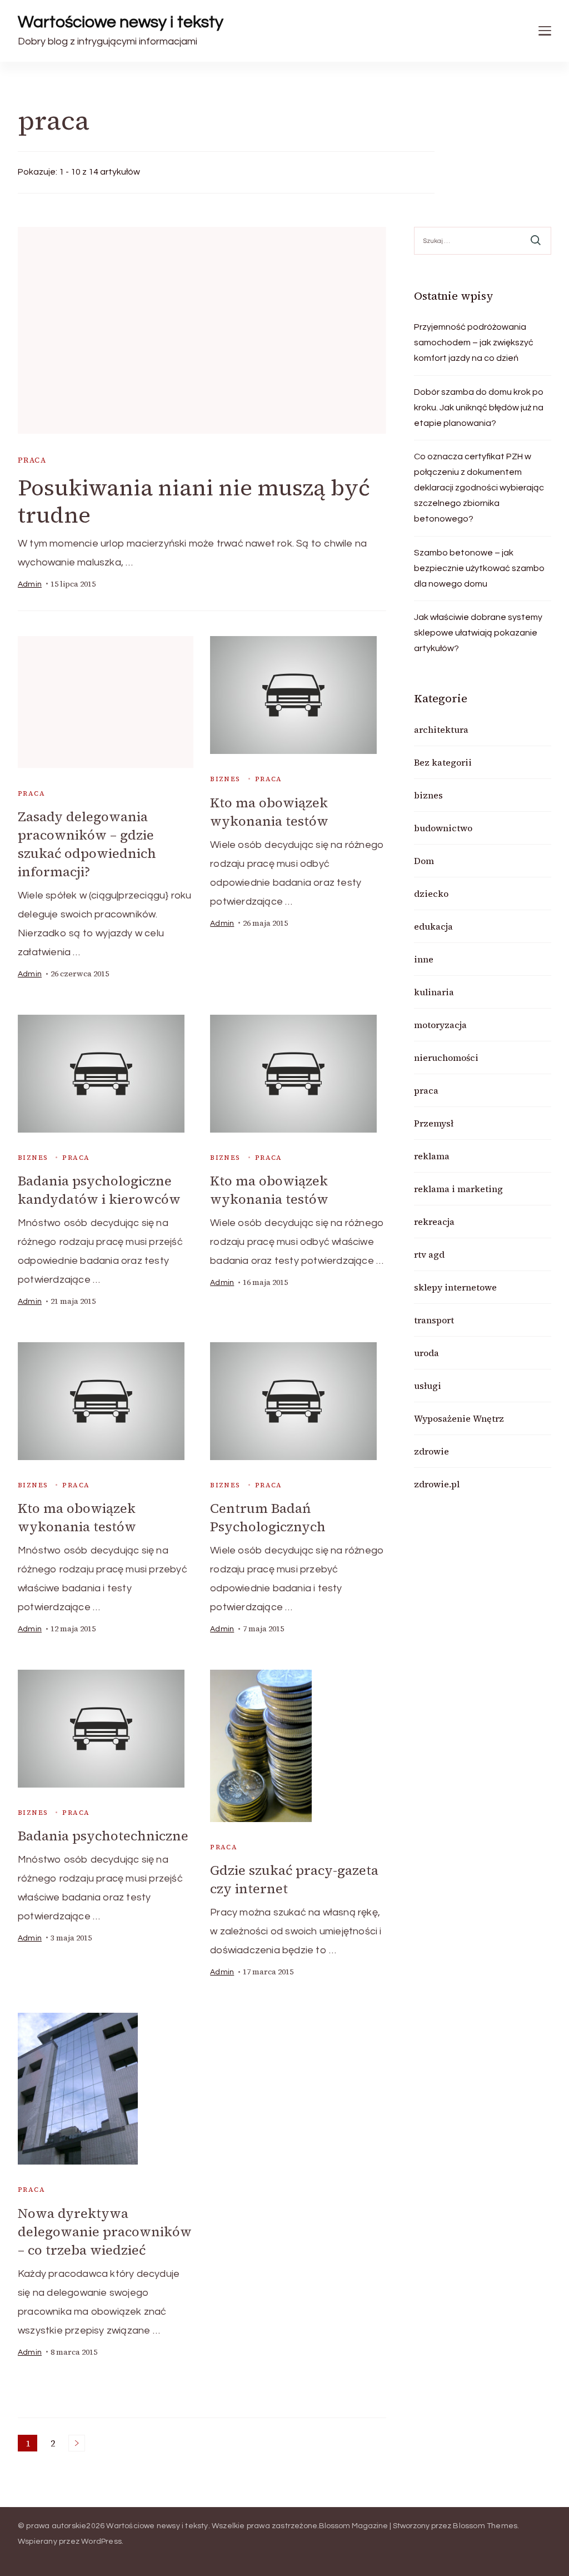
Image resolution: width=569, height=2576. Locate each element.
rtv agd (429, 1254)
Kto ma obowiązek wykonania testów (269, 812)
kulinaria (434, 992)
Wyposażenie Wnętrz (459, 1418)
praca (32, 460)
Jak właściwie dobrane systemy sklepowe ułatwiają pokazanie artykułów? (478, 633)
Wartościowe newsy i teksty (121, 22)
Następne (77, 2443)
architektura (441, 729)
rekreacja (434, 1222)
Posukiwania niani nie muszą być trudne (194, 501)
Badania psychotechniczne (103, 1836)
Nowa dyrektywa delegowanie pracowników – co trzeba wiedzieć (105, 2232)
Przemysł (434, 1123)
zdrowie (431, 1451)
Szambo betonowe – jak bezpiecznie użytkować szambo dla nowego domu (479, 568)
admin (30, 584)
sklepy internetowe (455, 1287)
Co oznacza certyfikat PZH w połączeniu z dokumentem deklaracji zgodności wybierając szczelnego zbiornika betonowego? (479, 488)
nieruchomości (446, 1058)
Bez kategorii (443, 762)
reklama (432, 1156)
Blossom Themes (485, 2526)
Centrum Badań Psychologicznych (268, 1517)
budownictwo (443, 828)
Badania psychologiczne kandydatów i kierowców (99, 1190)
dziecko (431, 894)
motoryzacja (440, 1025)
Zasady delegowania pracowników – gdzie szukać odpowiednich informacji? (87, 844)
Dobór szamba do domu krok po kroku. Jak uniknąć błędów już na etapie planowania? (479, 408)
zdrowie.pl (437, 1484)
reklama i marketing (458, 1189)
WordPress (101, 2542)
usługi (428, 1386)
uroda (426, 1353)
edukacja (433, 926)
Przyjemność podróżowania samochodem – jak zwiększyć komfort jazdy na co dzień (474, 343)
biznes (225, 779)
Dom (424, 861)
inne (424, 959)
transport (434, 1320)
